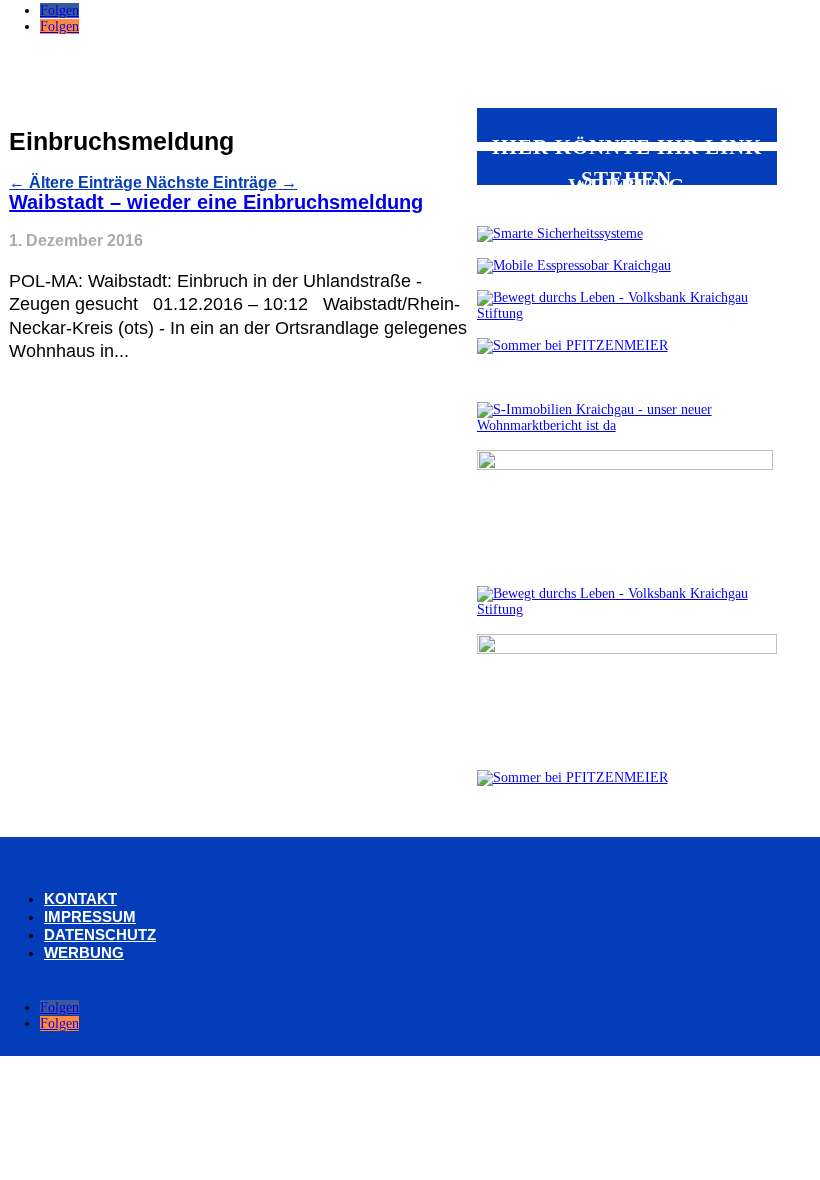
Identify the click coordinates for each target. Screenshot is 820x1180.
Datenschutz (100, 934)
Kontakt (80, 898)
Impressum (90, 916)
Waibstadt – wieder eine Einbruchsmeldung (216, 202)
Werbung (84, 952)
